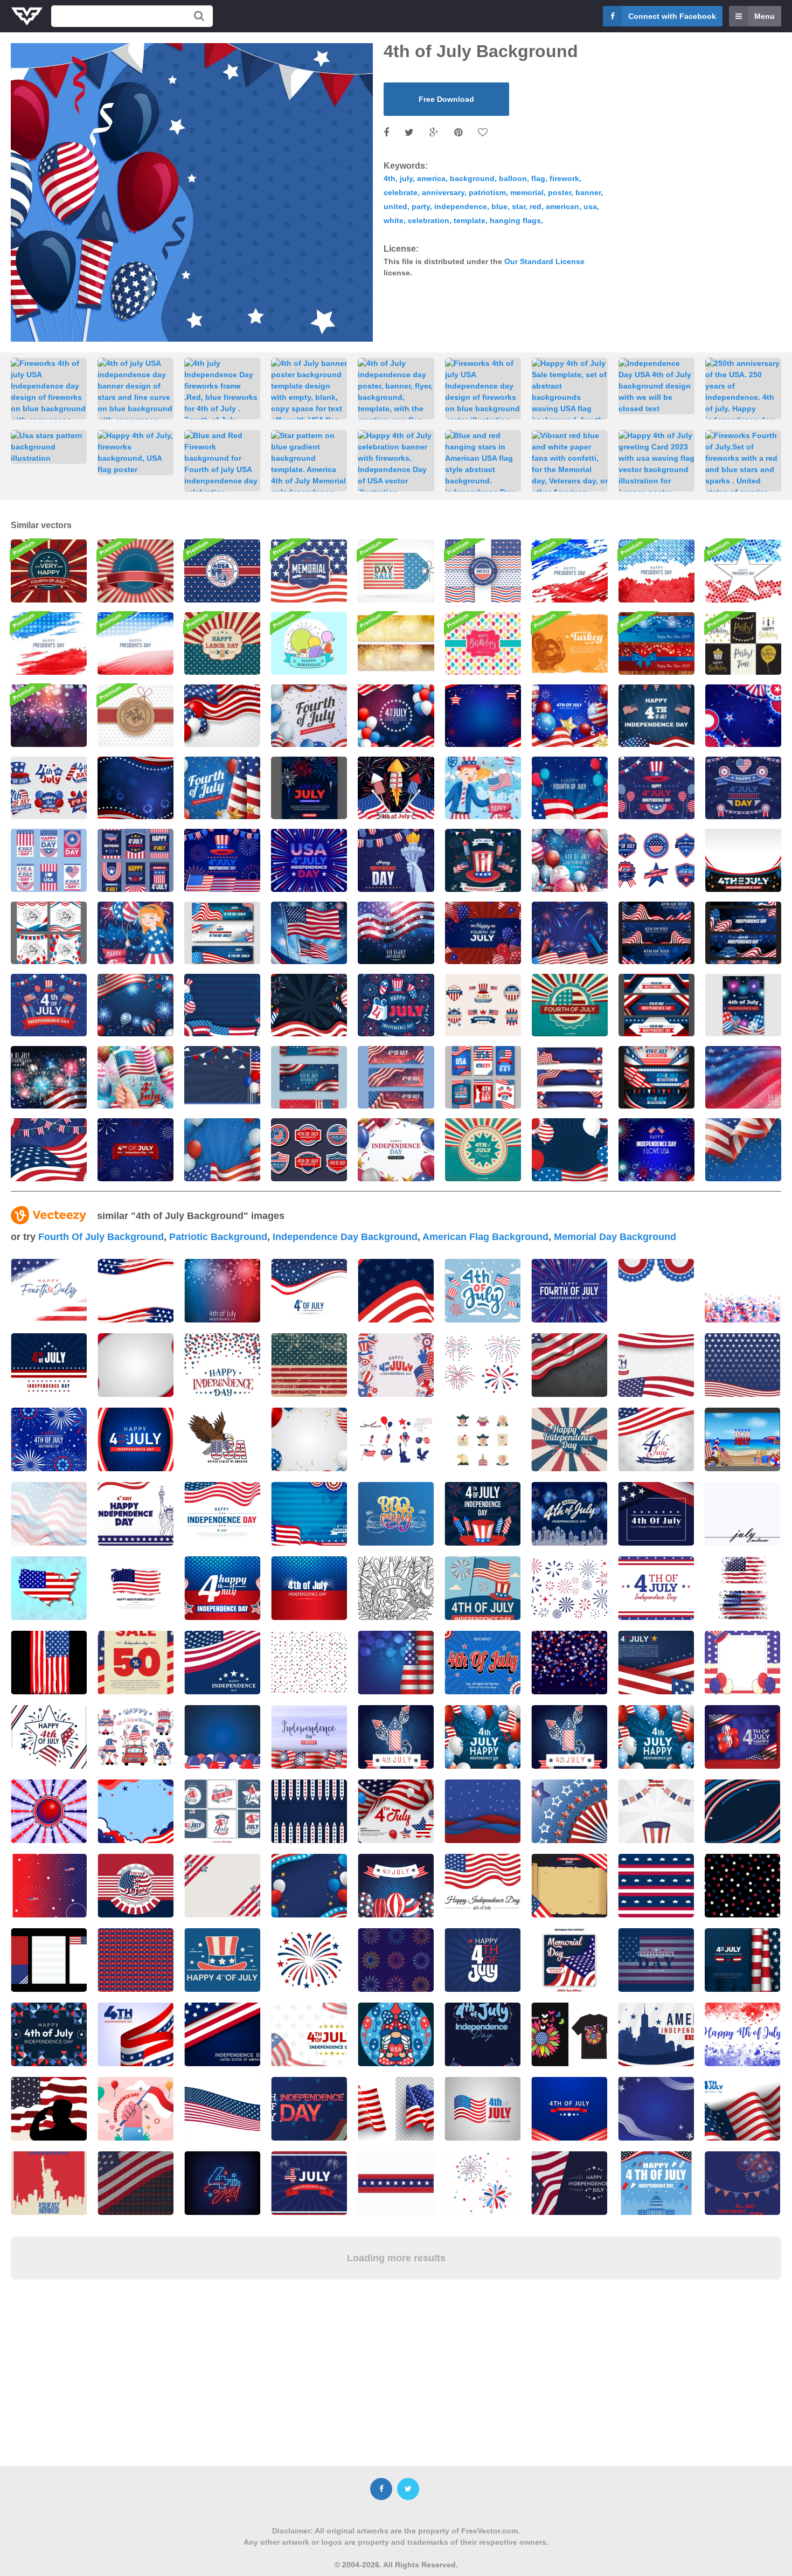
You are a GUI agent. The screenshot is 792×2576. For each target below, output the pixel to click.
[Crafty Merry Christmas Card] (136, 716)
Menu (765, 16)
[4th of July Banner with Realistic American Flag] (656, 933)
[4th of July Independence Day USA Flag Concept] (396, 933)
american (562, 206)
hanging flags (515, 220)
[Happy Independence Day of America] (396, 1149)
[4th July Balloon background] (483, 933)
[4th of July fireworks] (136, 1149)
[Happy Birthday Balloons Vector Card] (483, 643)
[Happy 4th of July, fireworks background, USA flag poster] (136, 453)
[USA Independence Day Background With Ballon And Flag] (222, 1149)
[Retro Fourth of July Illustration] (570, 1005)
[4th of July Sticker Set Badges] (309, 1149)
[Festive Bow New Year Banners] (656, 643)
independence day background (345, 1237)
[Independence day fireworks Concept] (222, 860)
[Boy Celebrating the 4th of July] (483, 788)
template (470, 220)
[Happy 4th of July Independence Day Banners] (309, 1077)
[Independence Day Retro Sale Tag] (396, 571)
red (536, 206)
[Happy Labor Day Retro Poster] (222, 643)
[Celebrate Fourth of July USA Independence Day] (309, 716)
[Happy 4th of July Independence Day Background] (570, 860)
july (406, 178)
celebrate (401, 192)
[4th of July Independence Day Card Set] (49, 933)
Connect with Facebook (672, 16)
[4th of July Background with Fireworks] (570, 933)
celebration (429, 220)
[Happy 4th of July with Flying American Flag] (136, 1077)
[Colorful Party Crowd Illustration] (49, 716)
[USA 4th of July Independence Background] (222, 1005)
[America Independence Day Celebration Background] (136, 788)
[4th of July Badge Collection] (656, 860)
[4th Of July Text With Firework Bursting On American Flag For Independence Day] (309, 1588)
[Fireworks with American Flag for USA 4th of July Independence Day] (396, 788)
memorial (527, 192)
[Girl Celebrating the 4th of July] (136, 933)
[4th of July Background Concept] (309, 1005)
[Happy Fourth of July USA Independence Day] (222, 788)
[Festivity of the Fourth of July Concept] (570, 788)
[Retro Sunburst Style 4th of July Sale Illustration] (483, 1149)
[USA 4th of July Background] (136, 1005)
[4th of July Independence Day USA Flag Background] (743, 1077)
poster (560, 192)
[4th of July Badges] (483, 1005)
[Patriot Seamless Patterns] (483, 571)
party (421, 206)
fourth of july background (101, 1237)
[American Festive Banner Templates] (570, 1077)
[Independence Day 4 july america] (49, 1588)
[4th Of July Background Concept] (656, 716)
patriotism (487, 192)
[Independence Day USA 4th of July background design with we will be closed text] (656, 386)
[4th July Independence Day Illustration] (656, 788)
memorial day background (615, 1237)
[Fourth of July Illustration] (49, 571)
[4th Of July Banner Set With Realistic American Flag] (656, 1077)
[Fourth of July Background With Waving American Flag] (743, 1149)
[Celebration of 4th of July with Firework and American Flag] (309, 933)
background (472, 178)
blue (499, 206)
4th (390, 178)
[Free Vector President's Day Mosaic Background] (743, 571)
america (431, 178)
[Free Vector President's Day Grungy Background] (570, 571)
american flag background (485, 1237)
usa (590, 206)
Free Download (446, 99)
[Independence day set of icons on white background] (482, 1439)
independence (461, 206)
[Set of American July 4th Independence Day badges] (222, 1811)
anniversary (443, 192)
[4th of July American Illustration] (396, 860)
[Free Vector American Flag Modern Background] (49, 643)
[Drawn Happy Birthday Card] (309, 643)
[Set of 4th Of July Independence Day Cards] (743, 933)
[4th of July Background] (222, 716)
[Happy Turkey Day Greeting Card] (570, 643)
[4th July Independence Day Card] (49, 860)
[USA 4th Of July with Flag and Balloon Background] (570, 1149)
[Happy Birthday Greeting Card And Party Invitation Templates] (743, 643)
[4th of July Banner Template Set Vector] (656, 1005)
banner (588, 192)
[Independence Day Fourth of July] (49, 1149)
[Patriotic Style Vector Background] (136, 571)
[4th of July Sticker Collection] (49, 788)
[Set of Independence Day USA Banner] (396, 1077)
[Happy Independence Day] (222, 571)
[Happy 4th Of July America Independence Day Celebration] (396, 716)
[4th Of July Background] (483, 716)
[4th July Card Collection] (483, 1077)
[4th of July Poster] (743, 1005)
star (519, 206)
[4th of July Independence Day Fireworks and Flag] (49, 1077)
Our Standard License (544, 261)
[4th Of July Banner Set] (222, 933)
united (395, 206)
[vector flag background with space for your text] (49, 1514)
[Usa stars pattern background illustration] (49, 447)
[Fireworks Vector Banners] (396, 643)
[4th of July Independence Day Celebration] (483, 860)
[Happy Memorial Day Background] (309, 571)
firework (564, 178)
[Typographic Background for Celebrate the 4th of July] (396, 1005)
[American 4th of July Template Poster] (309, 788)
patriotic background (218, 1237)
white (394, 220)
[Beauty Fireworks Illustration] (656, 1149)
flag (538, 178)
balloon (513, 178)
